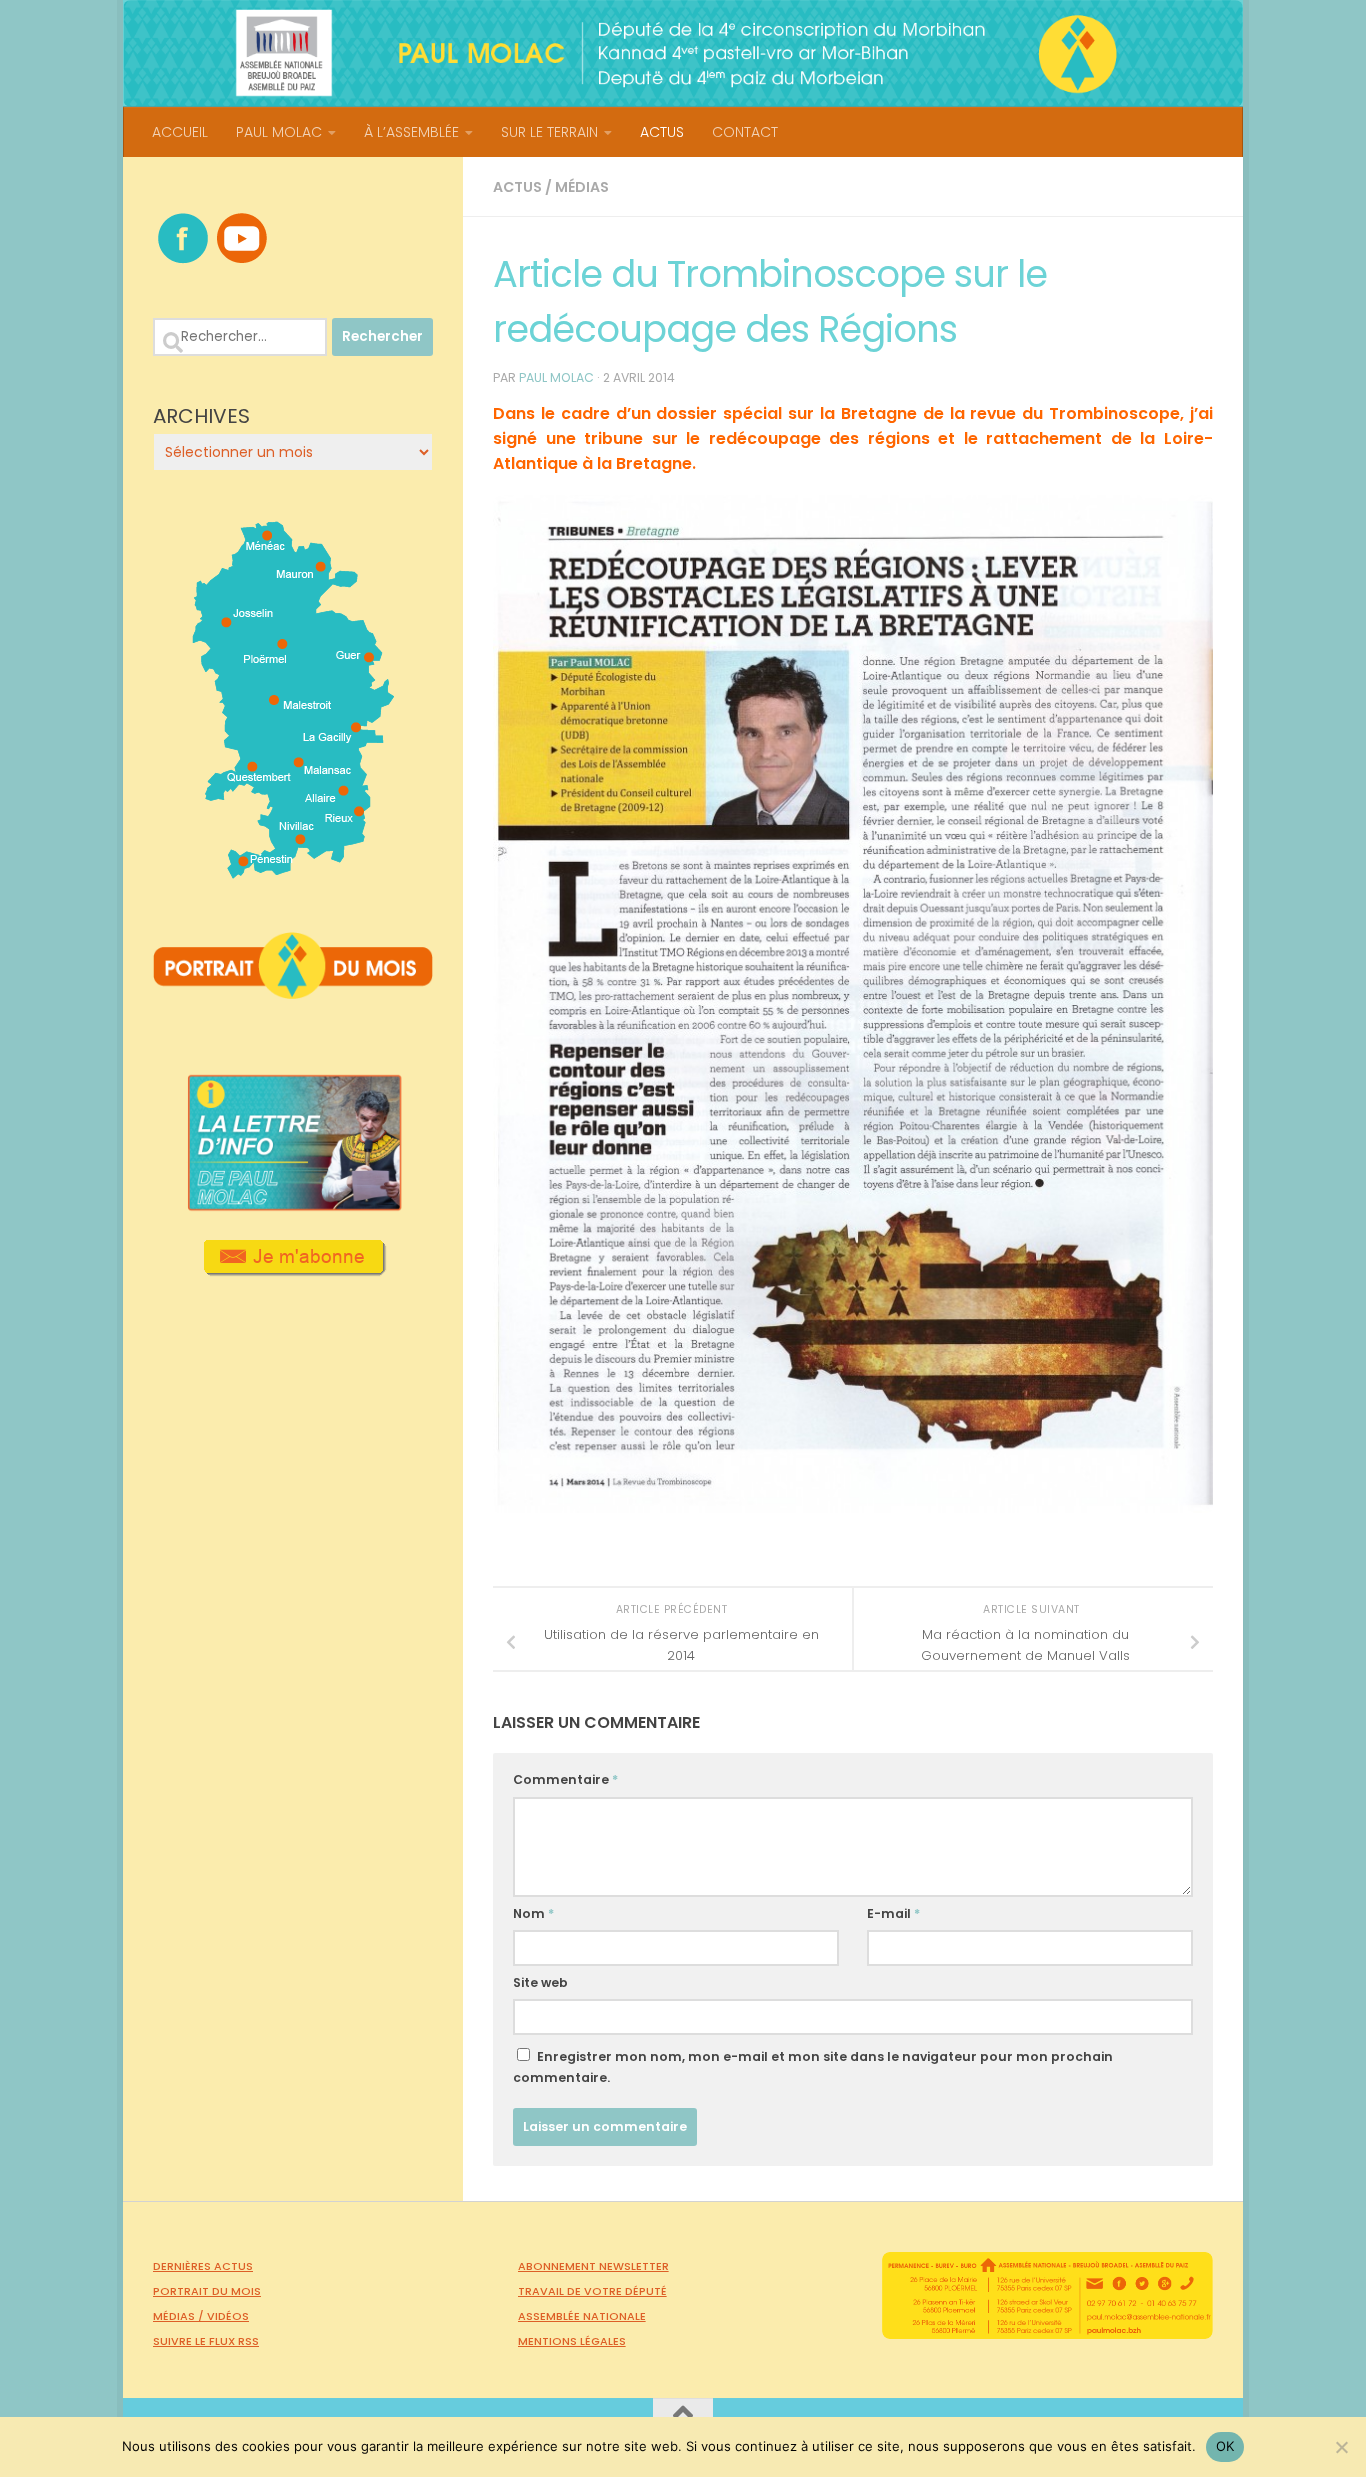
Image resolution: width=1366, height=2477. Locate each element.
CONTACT (745, 132)
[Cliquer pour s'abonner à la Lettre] (293, 1269)
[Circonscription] (293, 871)
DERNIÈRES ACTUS (203, 2266)
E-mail (893, 1913)
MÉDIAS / (180, 2316)
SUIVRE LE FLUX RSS (206, 2341)
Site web (540, 1982)
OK (1225, 2446)
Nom (533, 1913)
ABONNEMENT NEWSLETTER (593, 2266)
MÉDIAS (582, 187)
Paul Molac (556, 377)
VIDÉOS (228, 2316)
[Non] (1341, 2447)
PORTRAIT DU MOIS (207, 2291)
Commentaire (565, 1779)
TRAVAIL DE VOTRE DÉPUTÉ (592, 2291)
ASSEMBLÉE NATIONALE (582, 2316)
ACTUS (662, 132)
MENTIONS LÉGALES (572, 2341)
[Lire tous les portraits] (293, 991)
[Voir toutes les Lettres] (293, 1205)
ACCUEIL (180, 132)
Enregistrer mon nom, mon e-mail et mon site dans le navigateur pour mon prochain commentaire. (813, 2067)
